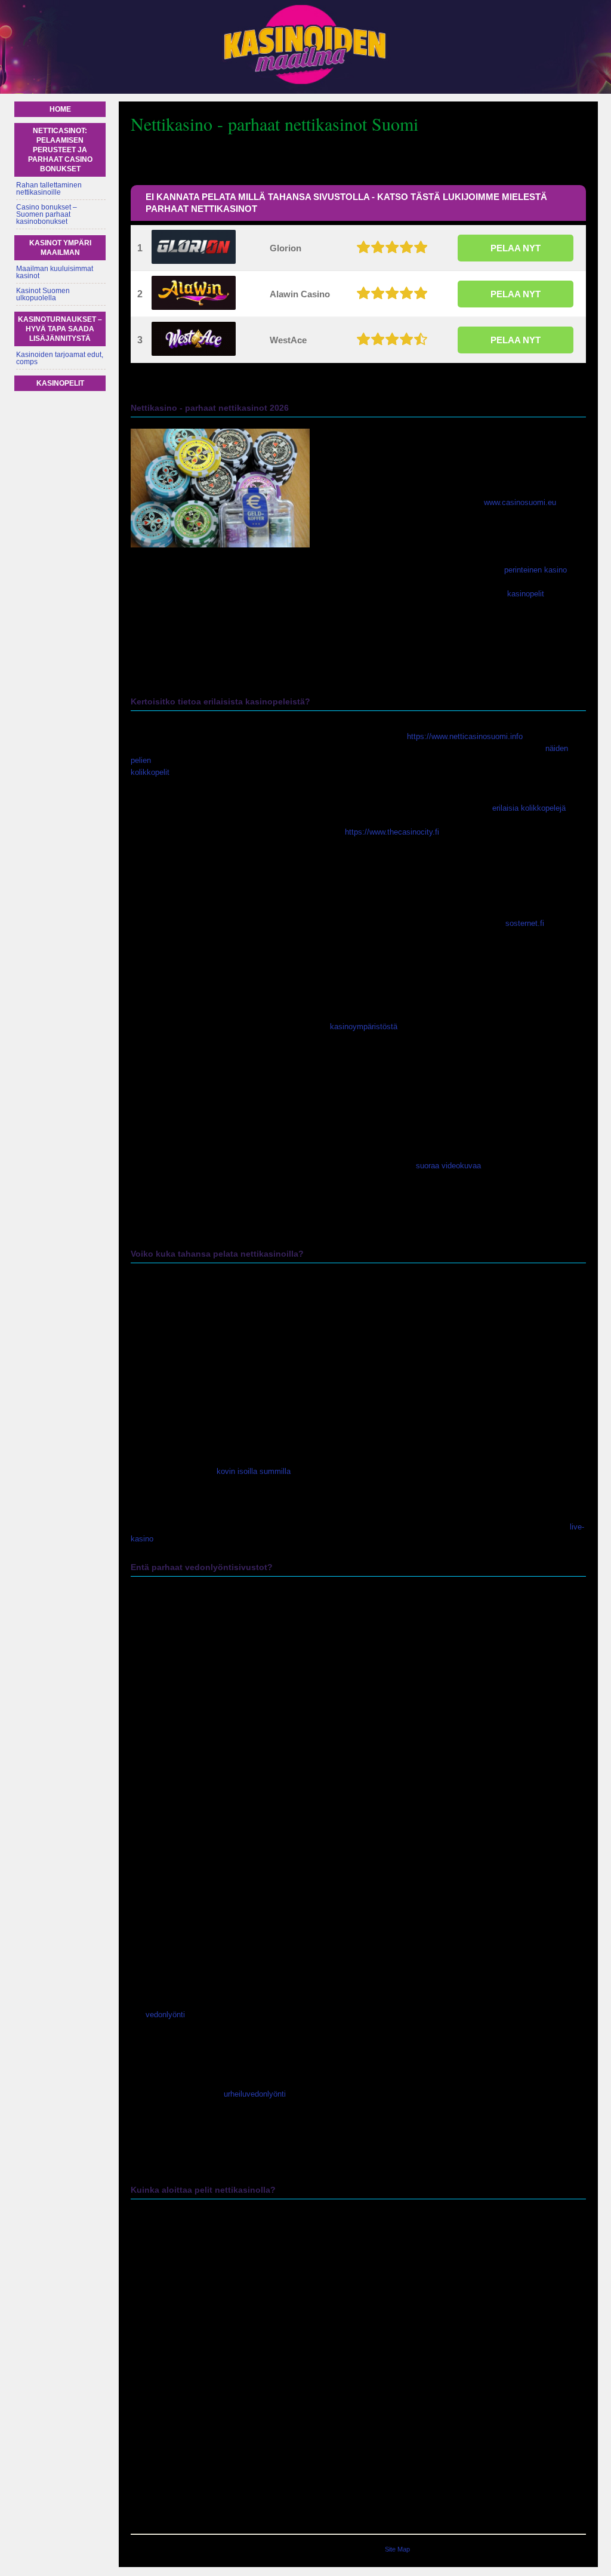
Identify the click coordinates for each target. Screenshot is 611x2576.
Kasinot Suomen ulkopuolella (43, 294)
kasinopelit (526, 594)
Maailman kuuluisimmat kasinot (55, 272)
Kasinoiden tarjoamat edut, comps (60, 358)
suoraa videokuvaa (448, 1166)
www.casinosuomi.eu (520, 502)
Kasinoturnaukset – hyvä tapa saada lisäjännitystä (60, 329)
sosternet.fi (525, 923)
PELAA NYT (516, 248)
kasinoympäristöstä (364, 1027)
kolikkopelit (150, 772)
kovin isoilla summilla (254, 1471)
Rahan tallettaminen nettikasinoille (49, 189)
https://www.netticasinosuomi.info (465, 736)
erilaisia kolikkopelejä (529, 808)
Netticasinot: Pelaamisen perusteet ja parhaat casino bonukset (60, 150)
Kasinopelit (60, 383)
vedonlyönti (165, 2015)
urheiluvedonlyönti (255, 2094)
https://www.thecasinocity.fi (392, 832)
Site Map (397, 2549)
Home (60, 109)
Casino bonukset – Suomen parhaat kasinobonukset (47, 214)
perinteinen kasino (536, 570)
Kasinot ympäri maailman (60, 248)
